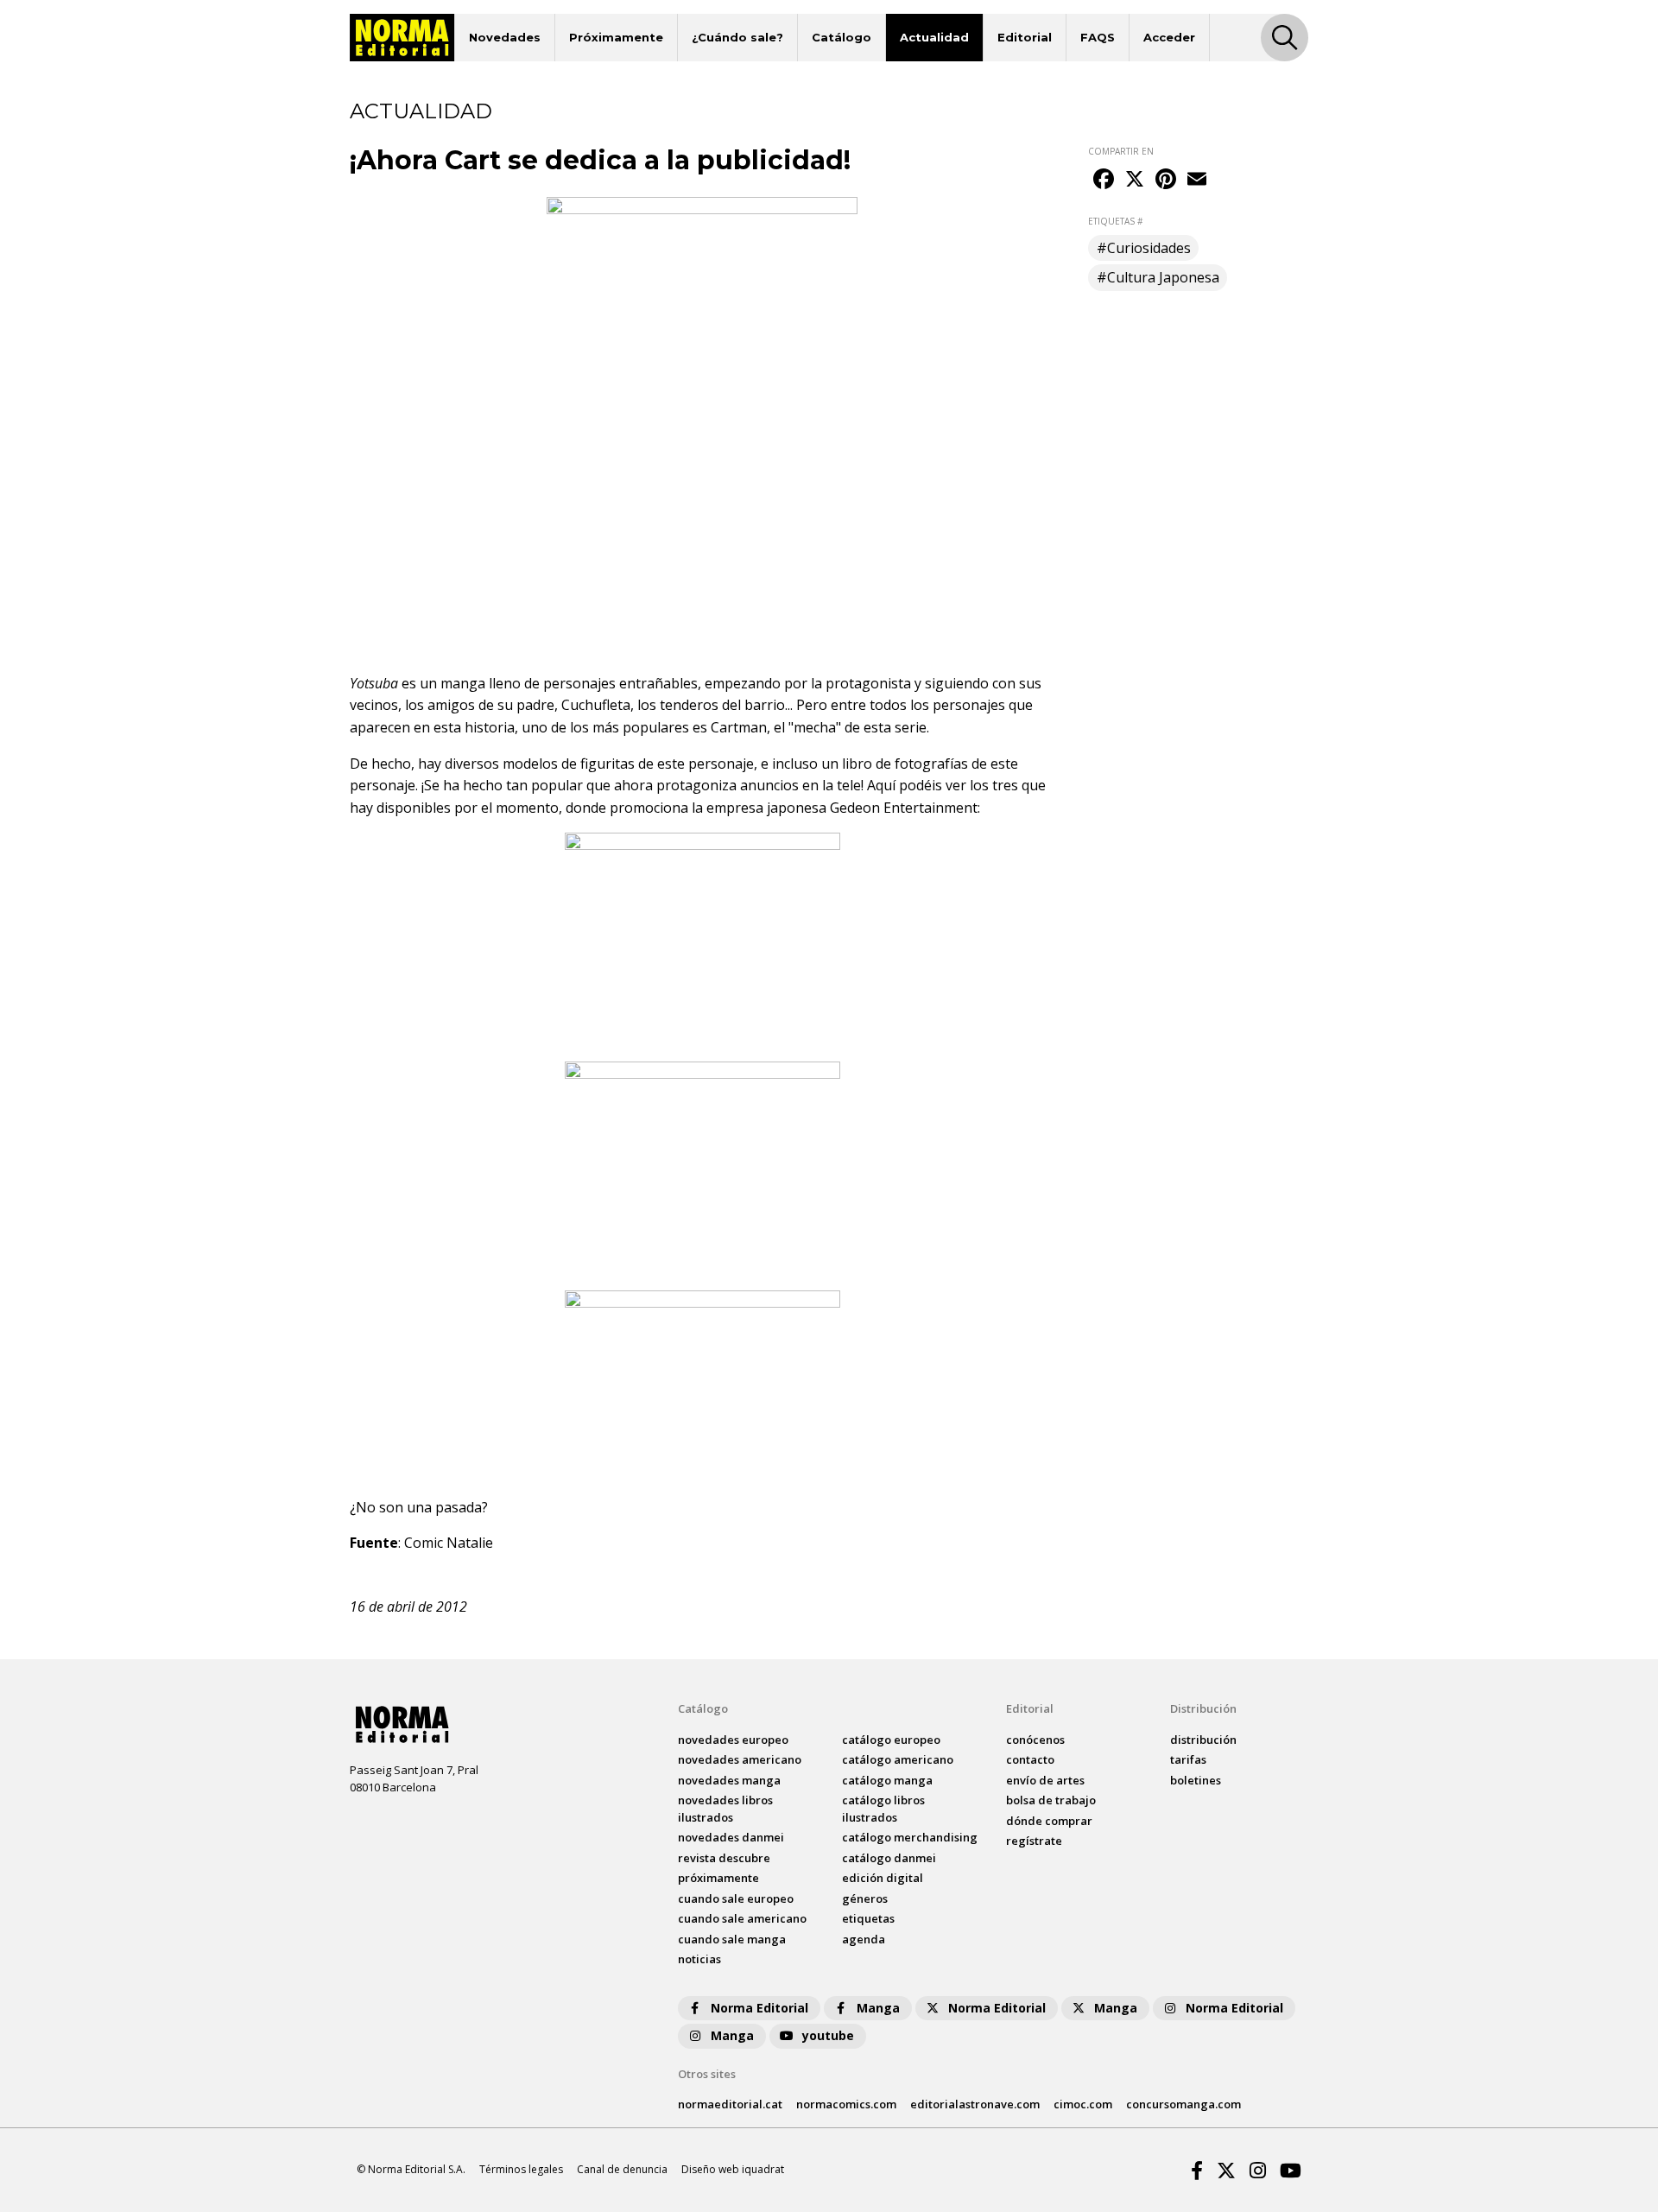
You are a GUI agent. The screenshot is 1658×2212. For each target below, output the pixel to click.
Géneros (865, 1898)
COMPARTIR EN (1121, 151)
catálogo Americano (898, 1759)
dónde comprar (1049, 1821)
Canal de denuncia (622, 2169)
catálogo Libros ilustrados (883, 1809)
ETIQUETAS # (1115, 221)
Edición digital (883, 1878)
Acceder (1169, 37)
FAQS (1098, 37)
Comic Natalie (449, 1543)
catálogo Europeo (891, 1740)
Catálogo (842, 37)
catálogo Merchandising (910, 1837)
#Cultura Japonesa (1158, 277)
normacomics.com (846, 2104)
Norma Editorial (759, 2008)
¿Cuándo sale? (737, 37)
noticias (699, 1959)
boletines (1196, 1780)
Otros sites (707, 2074)
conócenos (1035, 1740)
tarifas (1188, 1759)
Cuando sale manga (732, 1939)
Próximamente (616, 37)
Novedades (505, 37)
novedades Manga (729, 1780)
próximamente (718, 1878)
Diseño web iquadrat (733, 2169)
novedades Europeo (733, 1740)
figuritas (609, 764)
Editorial (1025, 37)
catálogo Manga (887, 1780)
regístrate (1034, 1841)
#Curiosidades (1144, 248)
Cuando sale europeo (736, 1898)
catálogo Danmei (889, 1858)
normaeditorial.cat (730, 2104)
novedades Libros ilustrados (725, 1809)
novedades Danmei (731, 1837)
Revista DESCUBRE (724, 1858)
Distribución (1203, 1708)
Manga (878, 2008)
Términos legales (521, 2169)
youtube (828, 2035)
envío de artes (1045, 1780)
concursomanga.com (1183, 2104)
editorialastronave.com (975, 2104)
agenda (864, 1939)
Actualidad (934, 37)
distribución (1203, 1740)
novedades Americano (740, 1759)
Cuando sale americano (742, 1918)
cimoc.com (1083, 2104)
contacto (1030, 1759)
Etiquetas (868, 1918)
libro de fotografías (905, 764)
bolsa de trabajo (1051, 1800)
